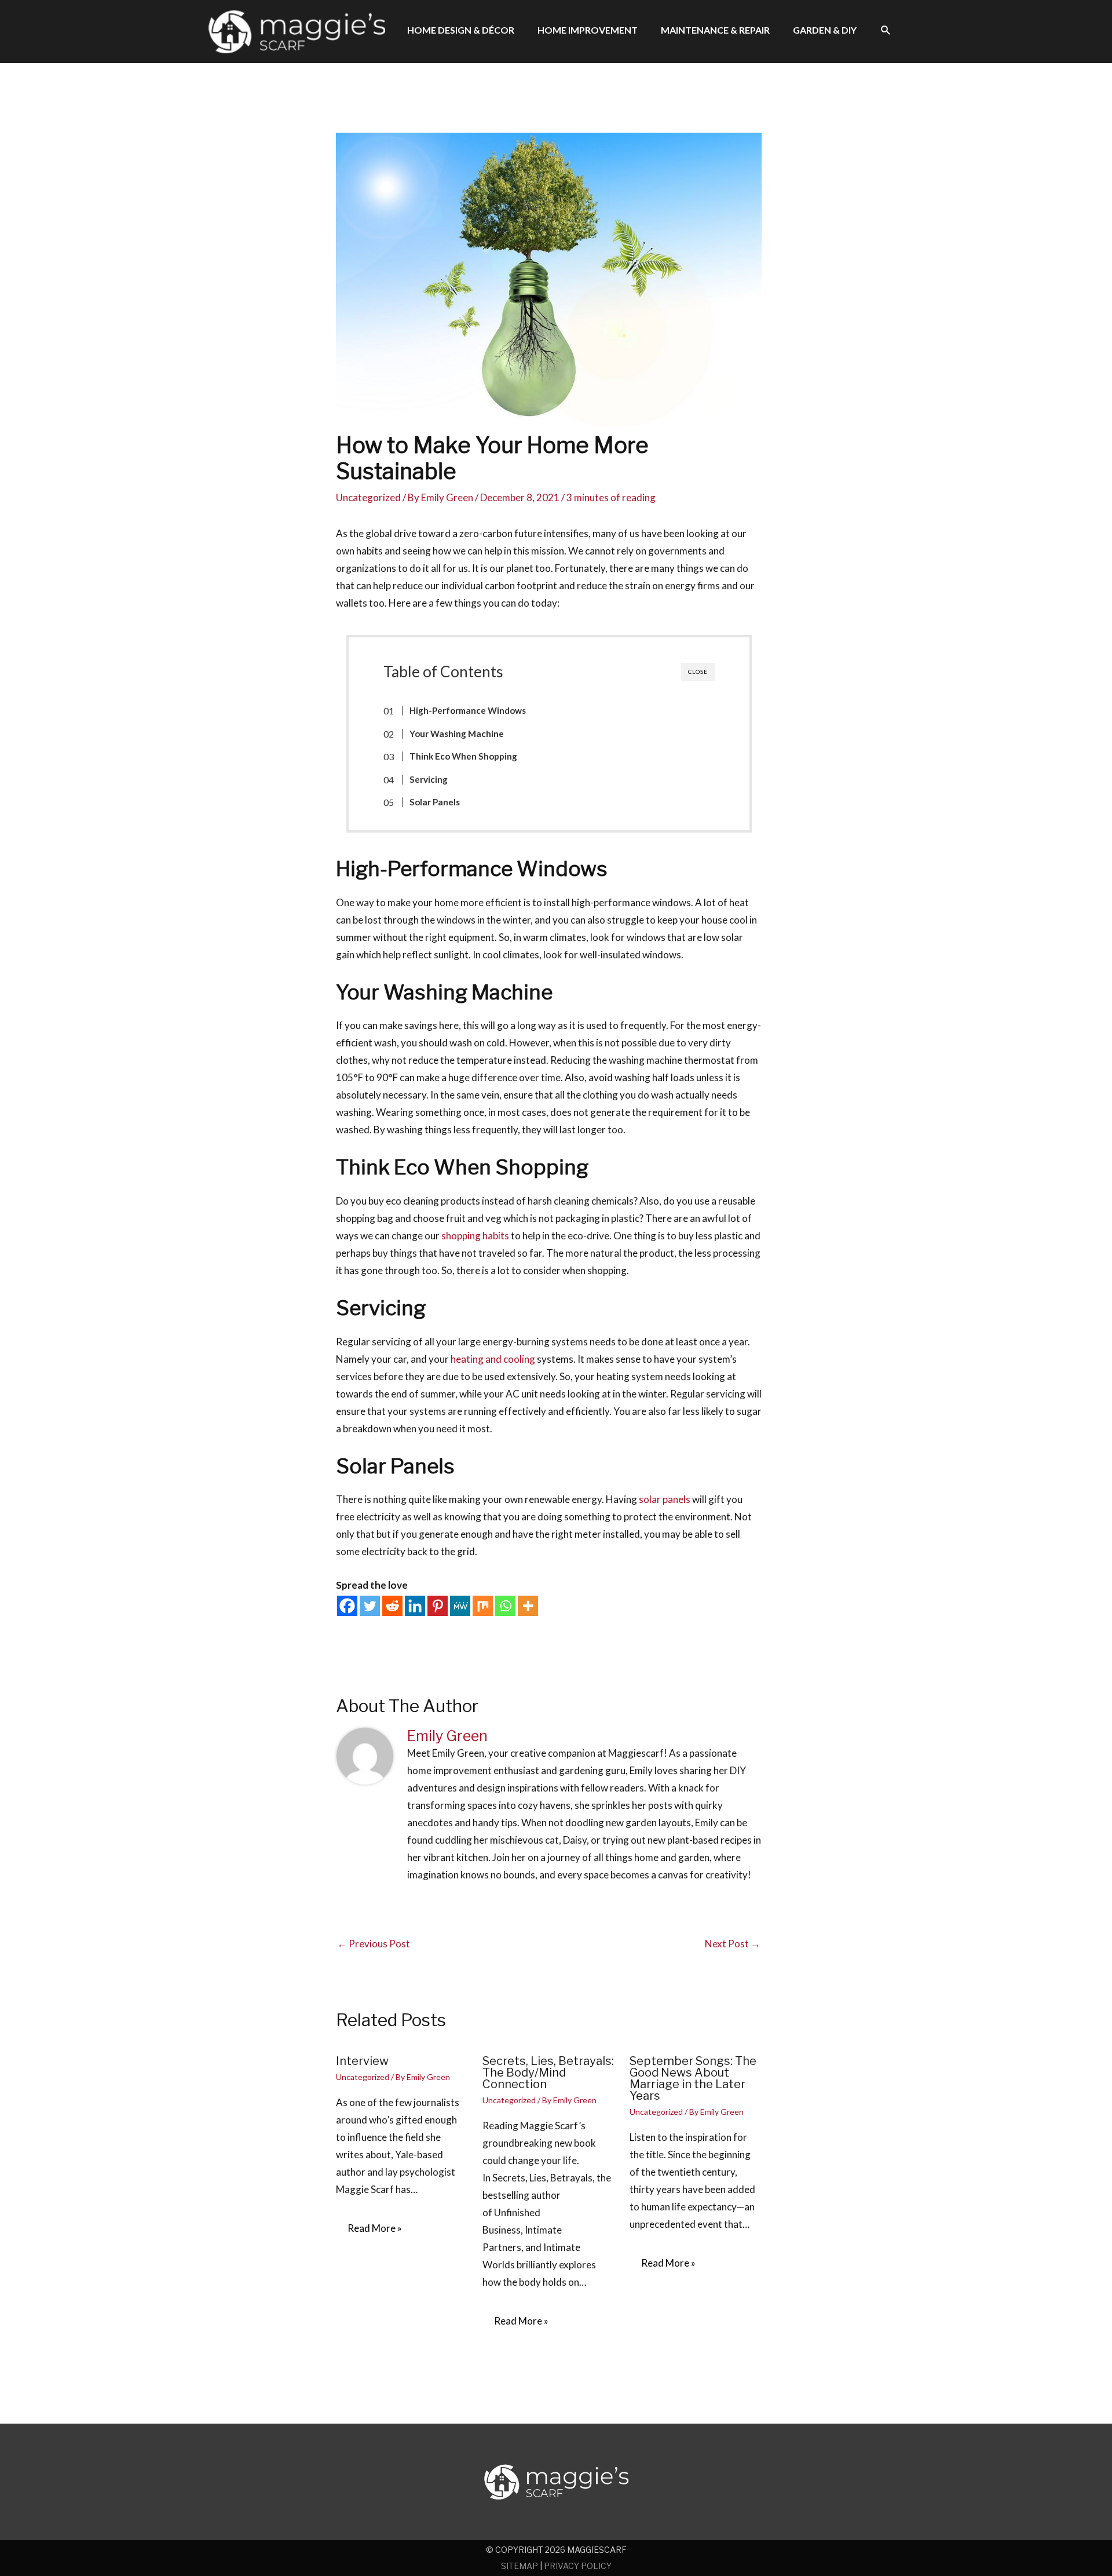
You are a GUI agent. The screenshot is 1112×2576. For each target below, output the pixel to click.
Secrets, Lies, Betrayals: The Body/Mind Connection (548, 2073)
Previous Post (374, 1944)
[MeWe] (460, 1606)
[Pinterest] (438, 1606)
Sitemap (520, 2566)
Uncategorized (368, 497)
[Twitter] (370, 1606)
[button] (886, 30)
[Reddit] (392, 1606)
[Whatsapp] (505, 1606)
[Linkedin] (415, 1606)
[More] (528, 1606)
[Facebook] (347, 1606)
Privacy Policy (578, 2566)
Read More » (375, 2228)
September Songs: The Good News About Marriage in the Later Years (693, 2078)
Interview (362, 2061)
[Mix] (483, 1606)
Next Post (733, 1944)
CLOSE (698, 672)
